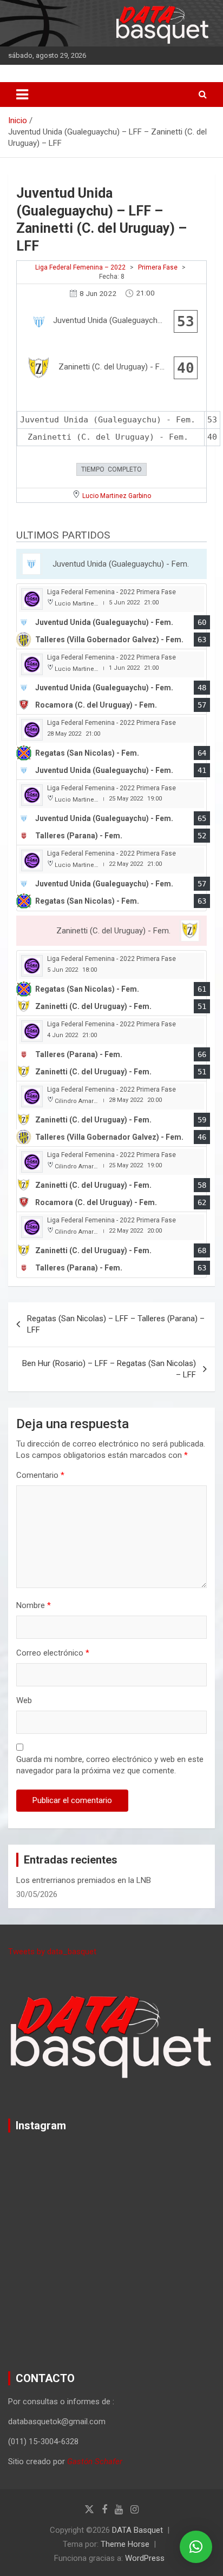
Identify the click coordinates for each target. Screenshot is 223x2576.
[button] (196, 2547)
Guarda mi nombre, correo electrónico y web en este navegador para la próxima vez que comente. (110, 1765)
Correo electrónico (53, 1653)
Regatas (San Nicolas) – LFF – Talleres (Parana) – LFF (116, 1324)
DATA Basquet (137, 2530)
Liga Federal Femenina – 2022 (80, 267)
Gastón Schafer (95, 2461)
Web (24, 1700)
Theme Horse (125, 2544)
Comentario (40, 1475)
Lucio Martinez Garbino (117, 496)
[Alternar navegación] (22, 95)
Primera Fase (158, 267)
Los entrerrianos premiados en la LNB (84, 1880)
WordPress (145, 2558)
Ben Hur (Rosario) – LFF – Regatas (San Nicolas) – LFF (109, 1369)
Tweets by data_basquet (52, 1952)
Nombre (34, 1605)
